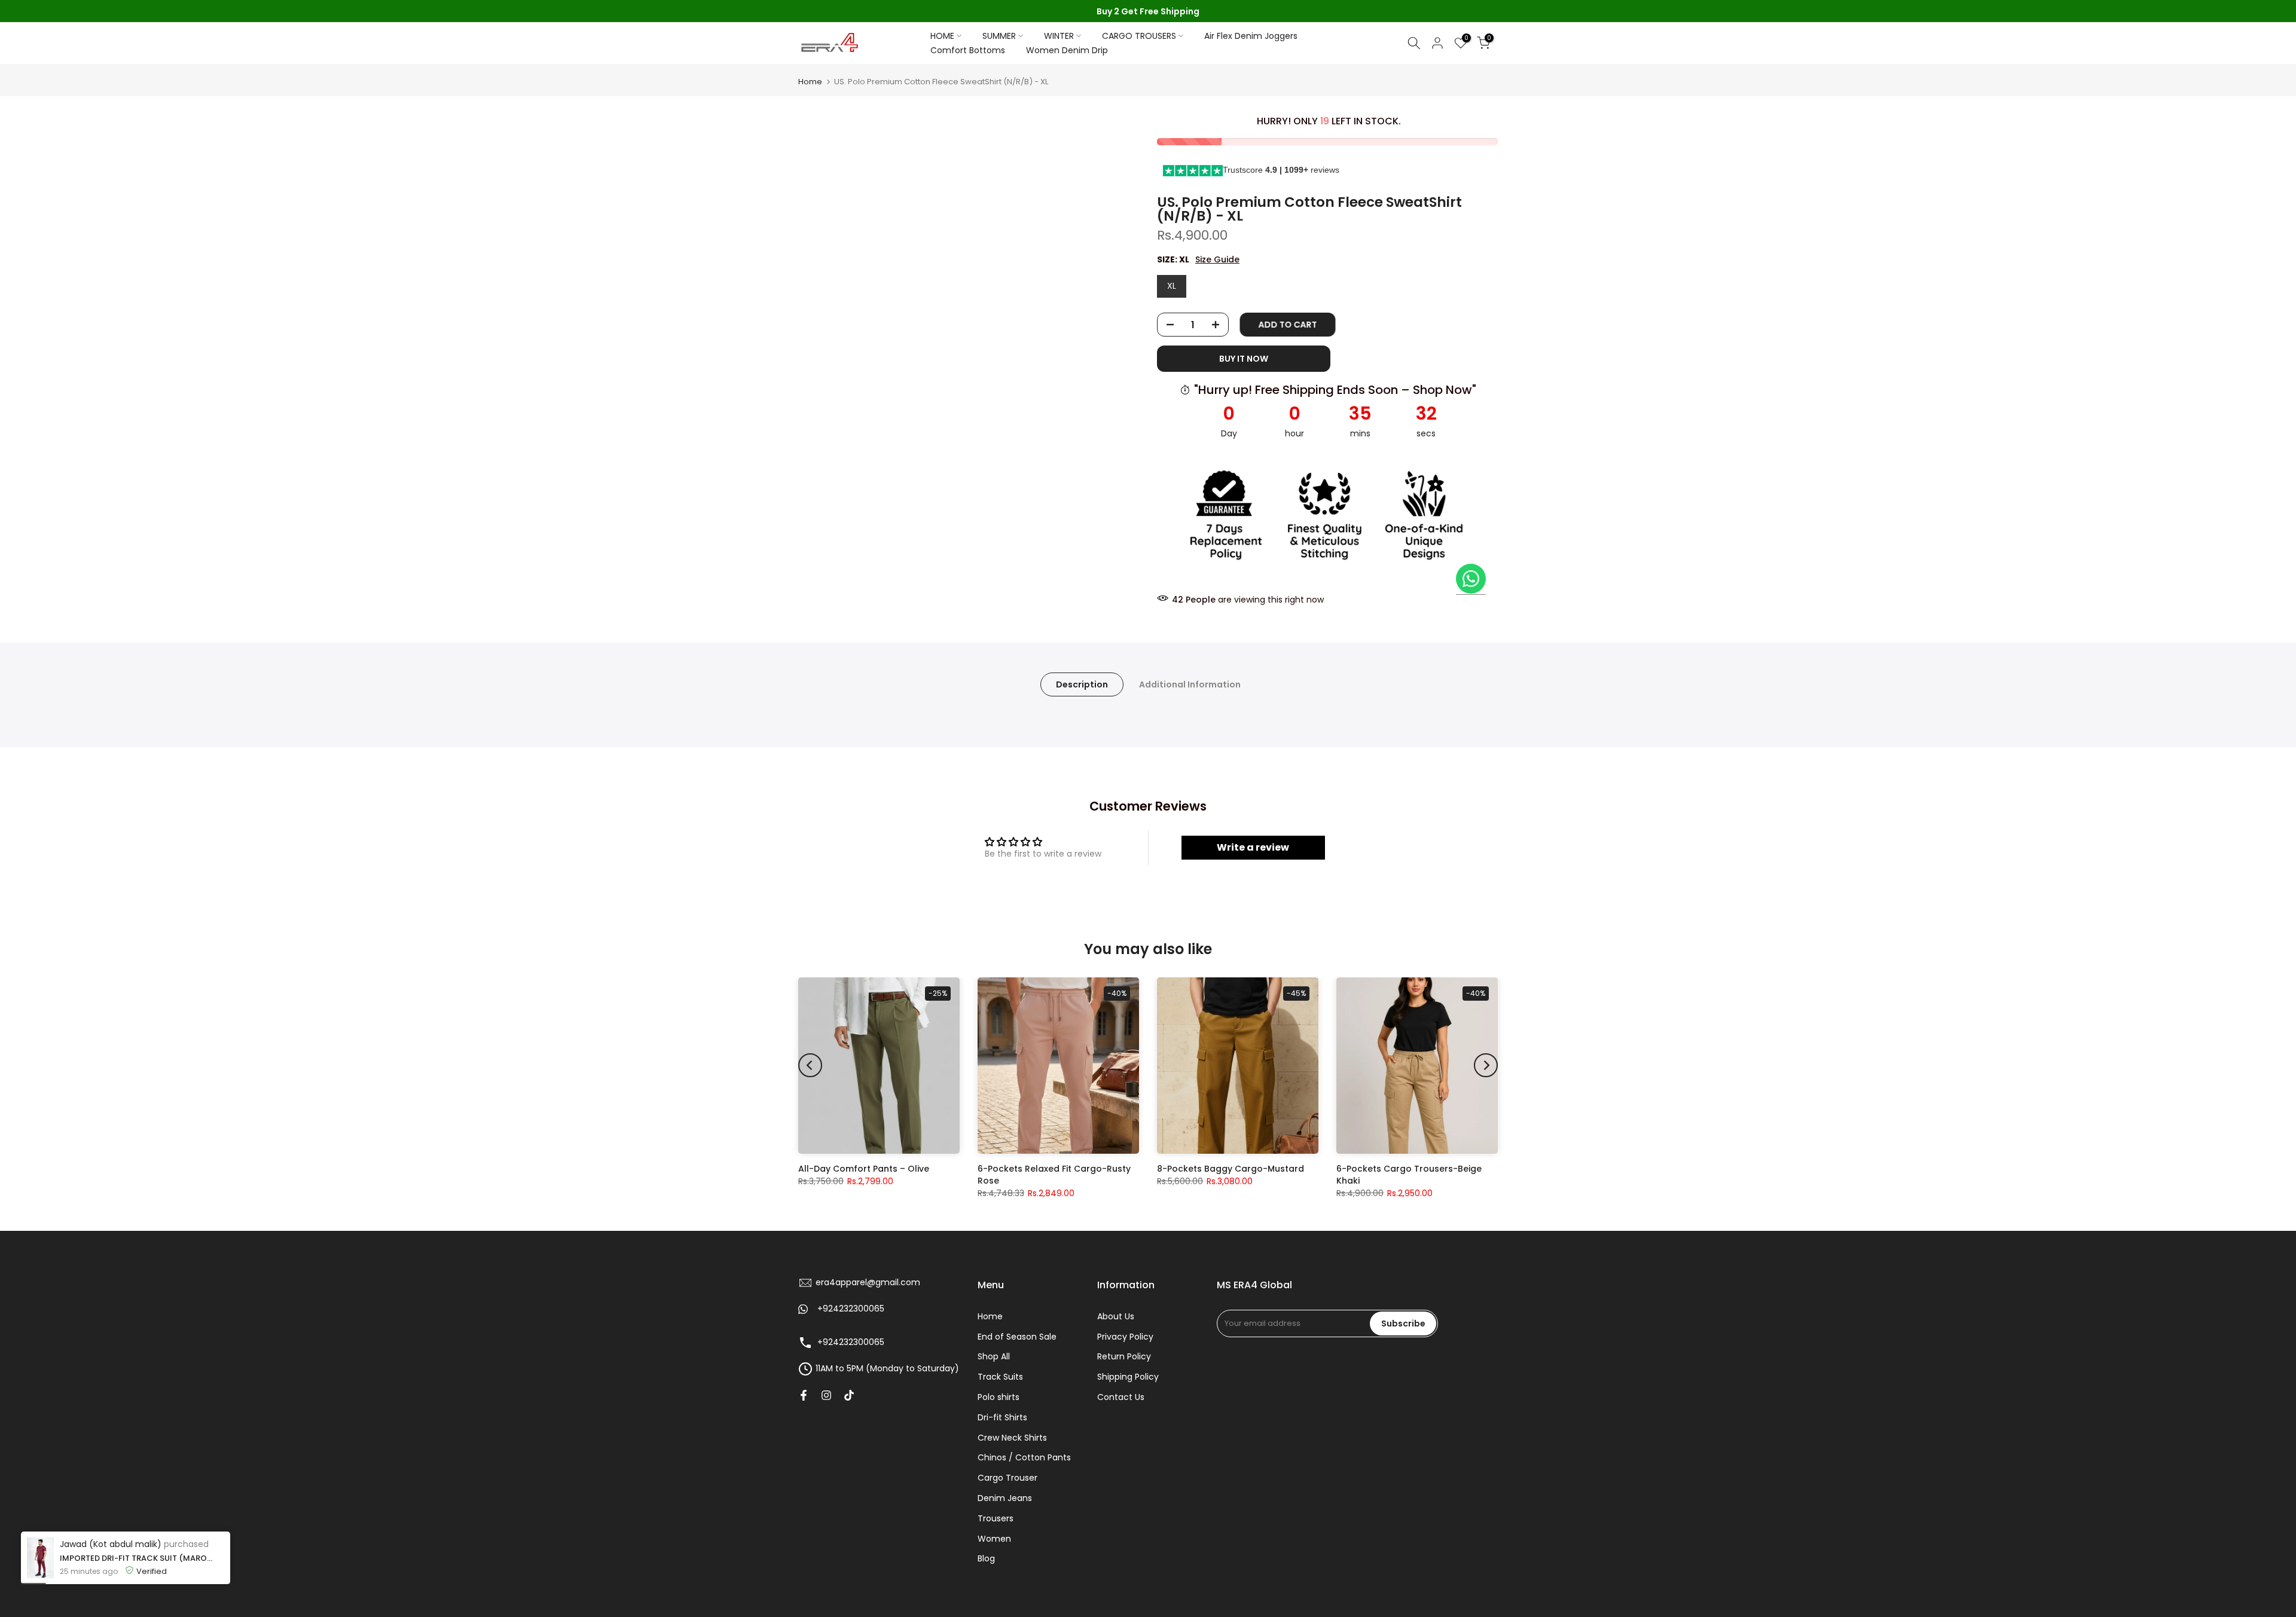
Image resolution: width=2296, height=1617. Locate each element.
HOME (942, 36)
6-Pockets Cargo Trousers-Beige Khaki (1409, 1175)
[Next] (1486, 1065)
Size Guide (1217, 260)
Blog (986, 1558)
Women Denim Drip (1067, 50)
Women (994, 1538)
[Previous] (810, 1065)
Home (810, 82)
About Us (1116, 1316)
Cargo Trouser (1007, 1478)
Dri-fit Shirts (1002, 1417)
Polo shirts (999, 1397)
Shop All (994, 1356)
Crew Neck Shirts (1012, 1437)
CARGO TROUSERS (1139, 36)
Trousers (996, 1518)
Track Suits (1000, 1377)
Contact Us (1121, 1397)
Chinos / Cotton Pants (1024, 1457)
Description (1082, 684)
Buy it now (1244, 359)
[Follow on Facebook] (804, 1395)
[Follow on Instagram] (826, 1395)
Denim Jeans (1005, 1498)
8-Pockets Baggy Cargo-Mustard (1231, 1169)
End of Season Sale (1017, 1336)
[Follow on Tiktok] (849, 1395)
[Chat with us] (1471, 579)
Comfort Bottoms (968, 50)
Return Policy (1124, 1356)
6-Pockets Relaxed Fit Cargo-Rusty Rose (1054, 1175)
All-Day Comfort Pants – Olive (864, 1169)
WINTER (1059, 36)
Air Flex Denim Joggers (1251, 36)
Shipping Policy (1128, 1377)
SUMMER (999, 36)
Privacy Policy (1125, 1336)
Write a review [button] (1253, 847)
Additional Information (1190, 684)
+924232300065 (851, 1309)
